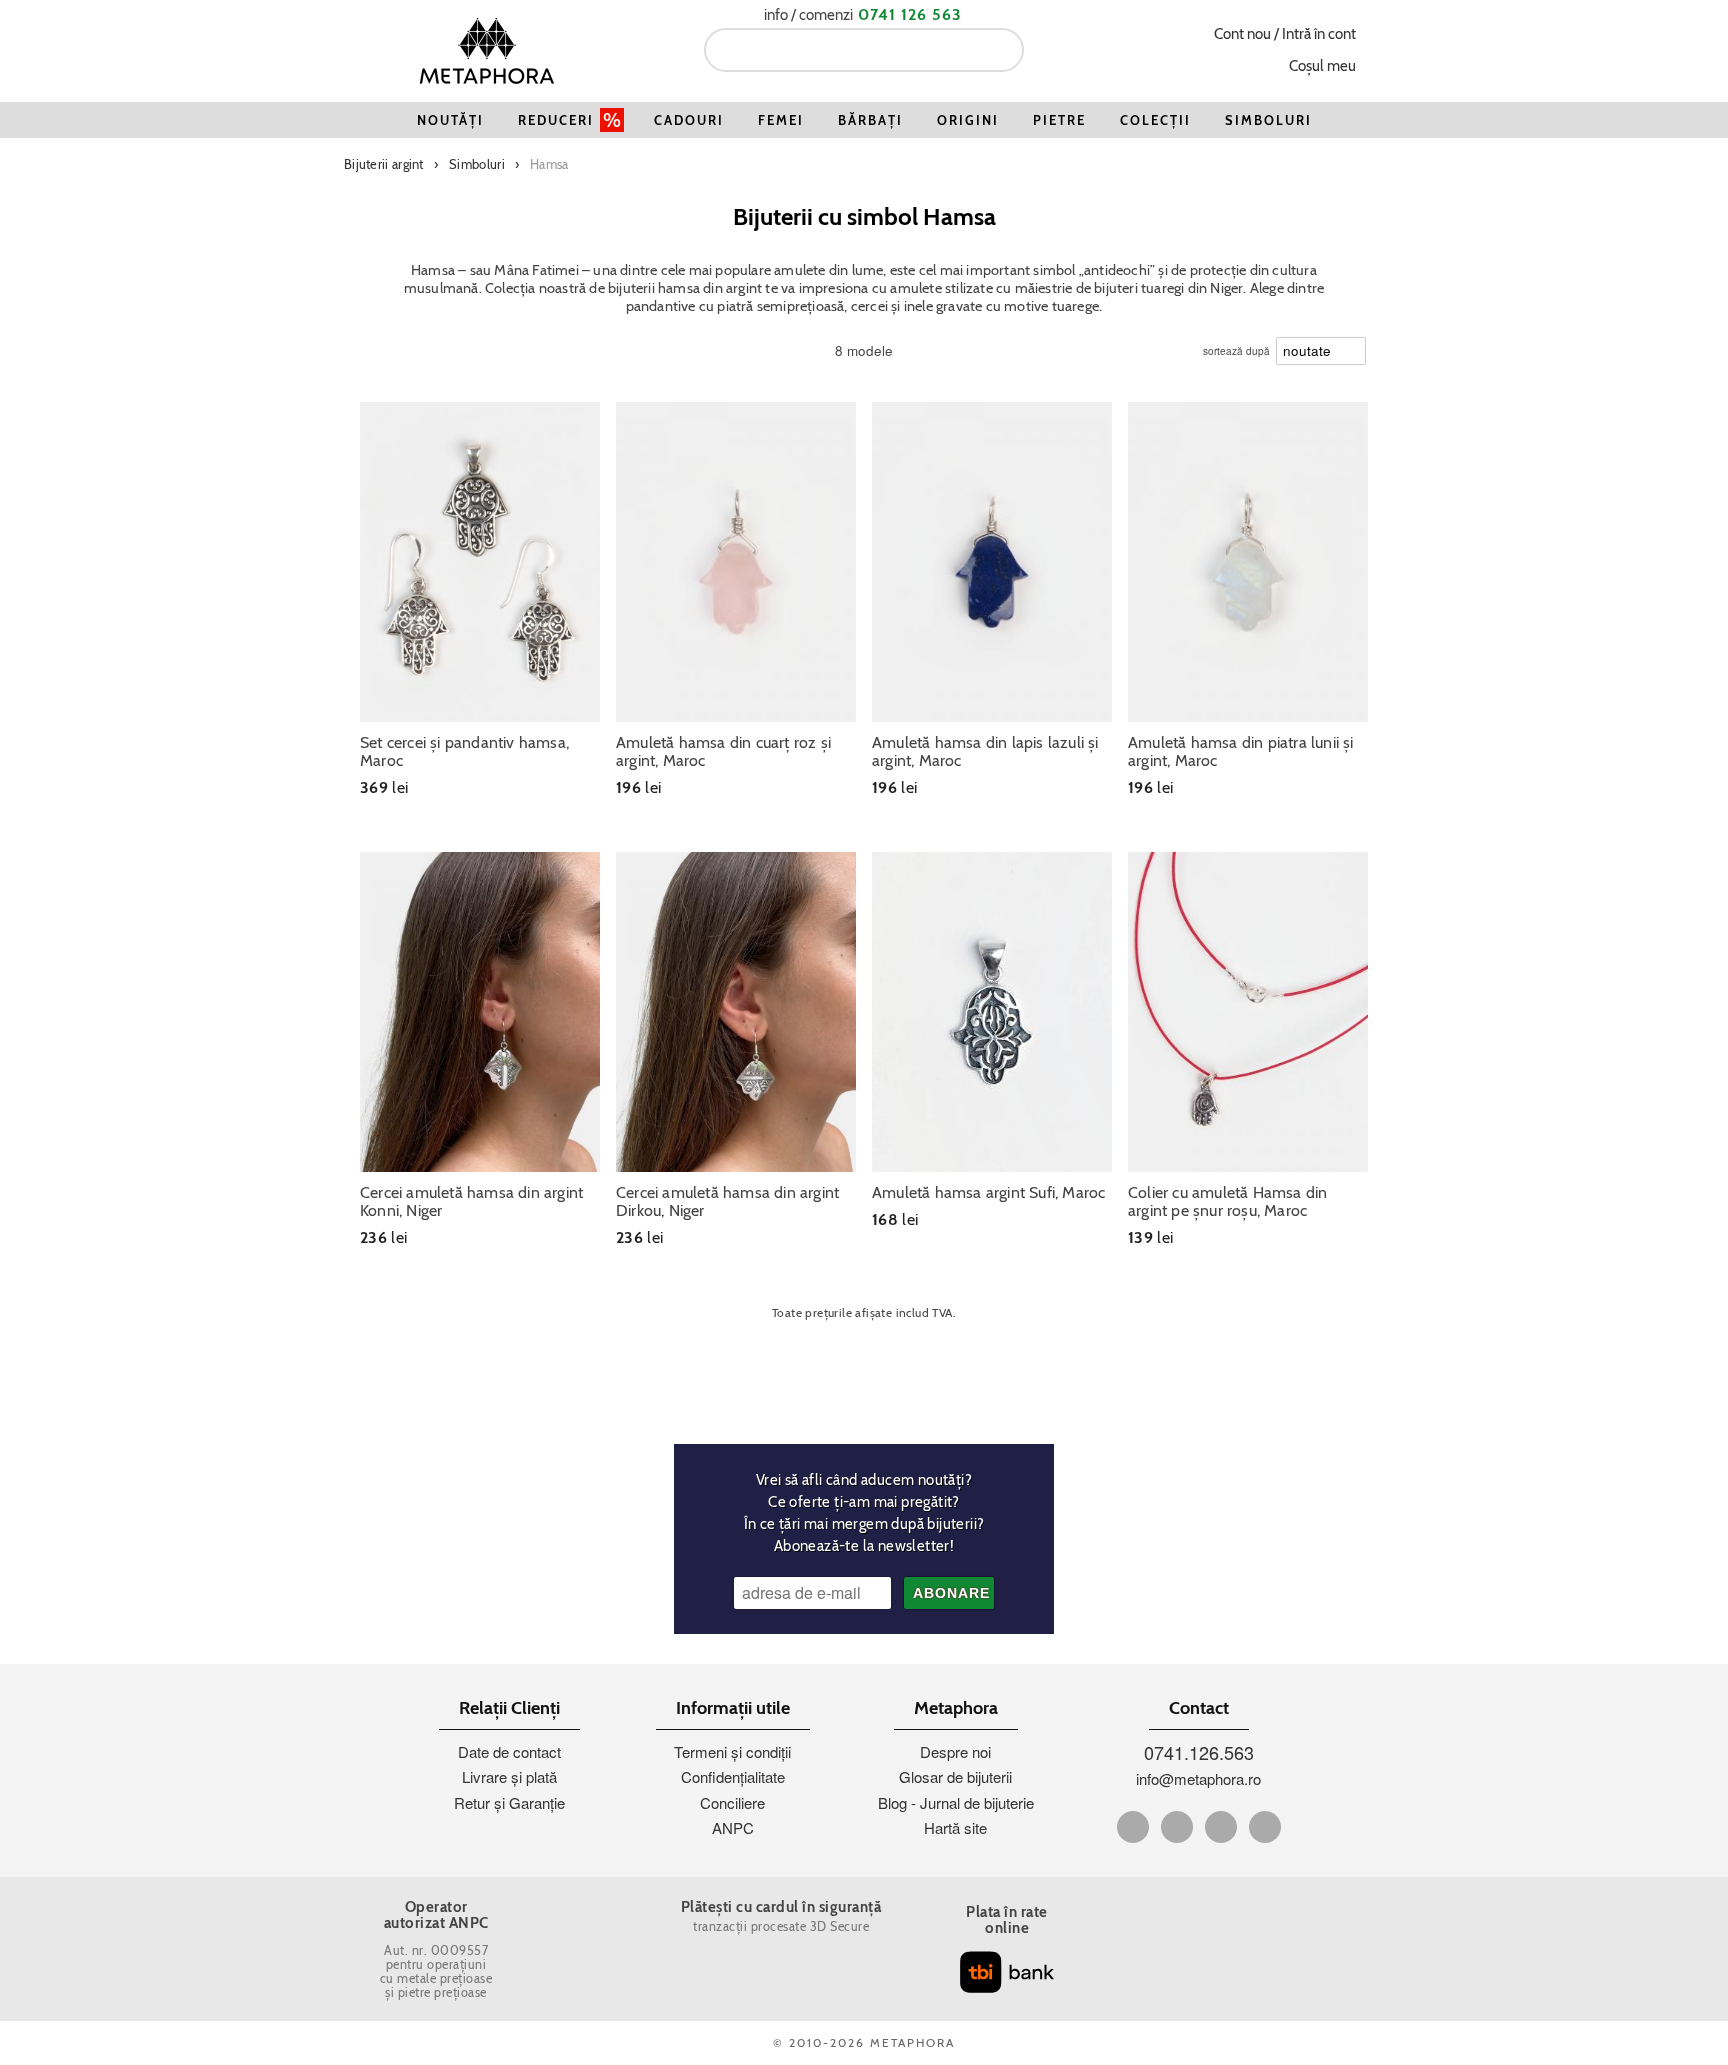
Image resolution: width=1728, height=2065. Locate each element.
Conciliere (732, 1802)
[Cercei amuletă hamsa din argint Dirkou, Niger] (736, 1012)
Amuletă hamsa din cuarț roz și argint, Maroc (723, 752)
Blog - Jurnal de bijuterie (956, 1802)
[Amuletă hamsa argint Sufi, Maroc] (992, 1012)
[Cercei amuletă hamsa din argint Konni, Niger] (480, 1012)
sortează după (1236, 346)
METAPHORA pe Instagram (1265, 1827)
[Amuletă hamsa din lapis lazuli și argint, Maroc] (992, 562)
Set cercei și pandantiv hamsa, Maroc (464, 752)
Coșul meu (1322, 66)
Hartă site (955, 1827)
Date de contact (509, 1751)
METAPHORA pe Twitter (1177, 1827)
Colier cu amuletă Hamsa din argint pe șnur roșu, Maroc (1227, 1202)
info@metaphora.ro (1198, 1778)
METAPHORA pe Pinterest (1221, 1827)
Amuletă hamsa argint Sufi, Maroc (988, 1193)
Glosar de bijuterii (955, 1776)
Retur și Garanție (509, 1802)
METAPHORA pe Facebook (1133, 1827)
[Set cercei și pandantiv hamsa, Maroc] (480, 562)
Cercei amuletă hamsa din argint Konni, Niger (471, 1202)
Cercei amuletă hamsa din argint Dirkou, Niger (727, 1202)
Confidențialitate (733, 1776)
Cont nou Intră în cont (1285, 34)
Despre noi (955, 1751)
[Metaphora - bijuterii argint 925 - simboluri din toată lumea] (487, 50)
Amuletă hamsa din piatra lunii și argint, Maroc (1241, 752)
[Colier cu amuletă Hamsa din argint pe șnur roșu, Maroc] (1248, 1012)
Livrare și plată (509, 1776)
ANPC (733, 1827)
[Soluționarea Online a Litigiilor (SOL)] (1233, 1919)
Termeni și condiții (732, 1751)
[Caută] (1001, 50)
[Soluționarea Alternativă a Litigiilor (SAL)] (1233, 1979)
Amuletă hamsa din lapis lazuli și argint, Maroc (985, 752)
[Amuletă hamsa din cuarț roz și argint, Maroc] (736, 562)
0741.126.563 (1199, 1752)
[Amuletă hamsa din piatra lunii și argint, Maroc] (1248, 562)
